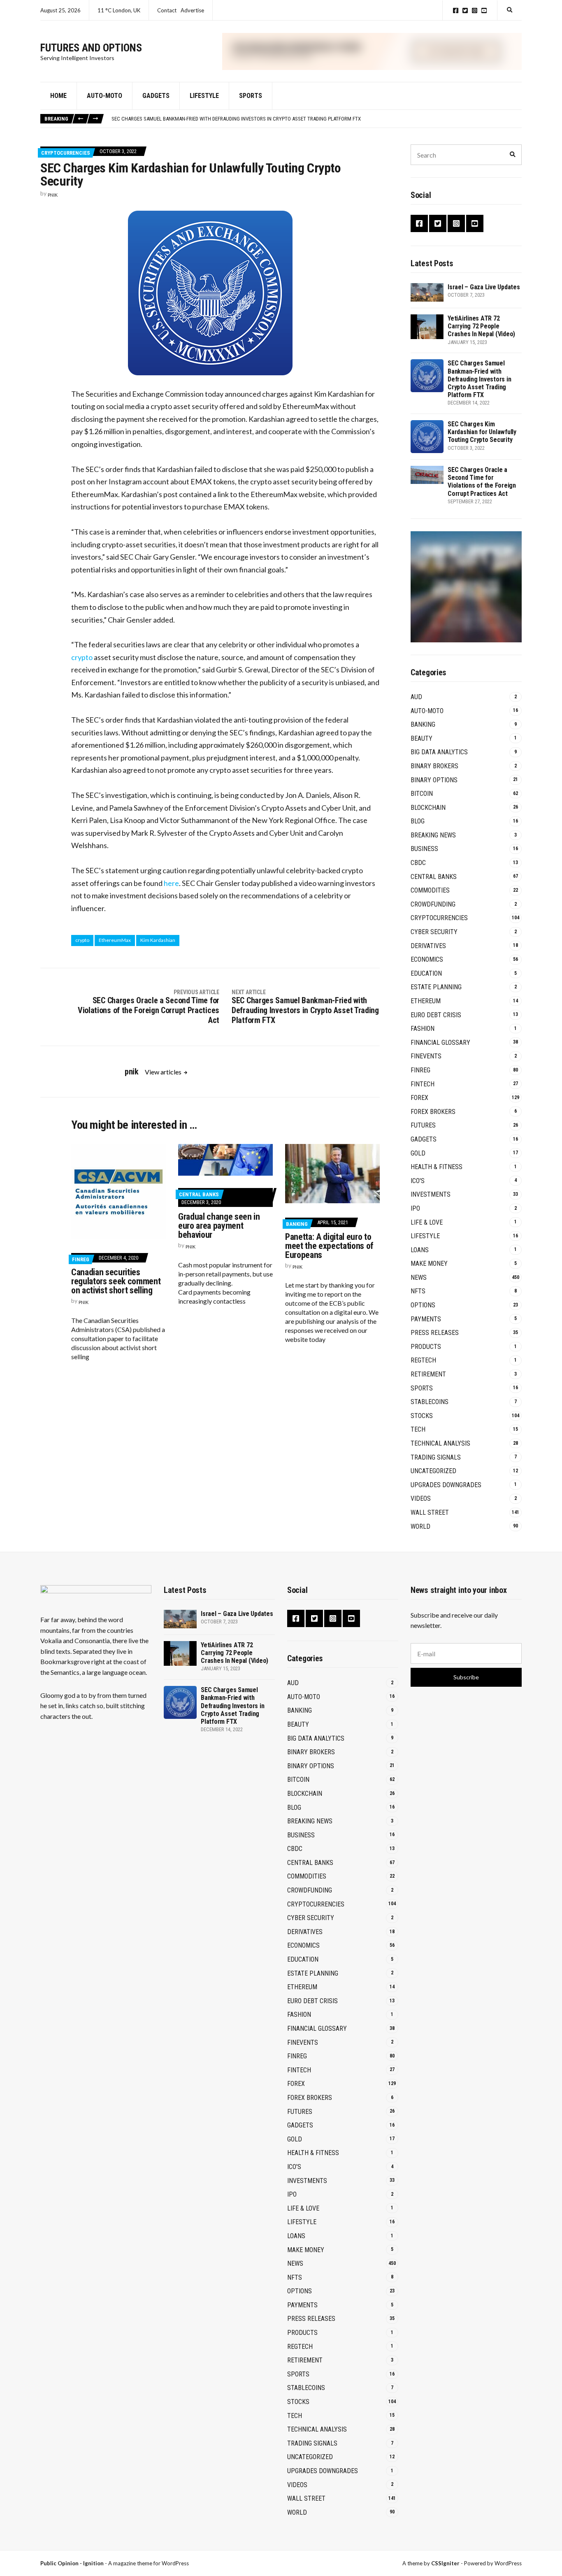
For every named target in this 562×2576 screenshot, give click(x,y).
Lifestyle (204, 96)
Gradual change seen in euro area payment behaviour (219, 1226)
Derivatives (428, 946)
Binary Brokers (434, 766)
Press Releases (435, 1333)
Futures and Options (91, 48)
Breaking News (433, 835)
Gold (418, 1153)
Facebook (456, 10)
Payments (426, 1319)
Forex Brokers (433, 1112)
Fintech (423, 1084)
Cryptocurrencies (66, 153)
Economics (427, 959)
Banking (297, 1224)
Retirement (428, 1374)
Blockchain (428, 808)
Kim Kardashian (158, 940)
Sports (251, 96)
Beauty (421, 738)
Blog (418, 821)
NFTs (418, 1291)
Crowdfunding (433, 904)
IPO (415, 1208)
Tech (418, 1429)
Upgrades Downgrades (446, 1485)
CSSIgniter (445, 2563)
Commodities (430, 890)
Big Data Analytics (439, 752)
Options (423, 1305)
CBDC (418, 863)
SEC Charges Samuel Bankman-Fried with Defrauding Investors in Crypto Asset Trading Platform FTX (236, 119)
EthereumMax (115, 940)
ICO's (418, 1181)
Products (426, 1347)
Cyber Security (434, 932)
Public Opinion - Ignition (72, 2563)
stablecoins (430, 1402)
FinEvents (426, 1056)
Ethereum (426, 1001)
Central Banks (199, 1194)
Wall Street (430, 1512)
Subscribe (466, 1677)
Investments (431, 1194)
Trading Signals (436, 1457)
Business (424, 849)
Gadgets (156, 96)
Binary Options (434, 780)
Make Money (429, 1264)
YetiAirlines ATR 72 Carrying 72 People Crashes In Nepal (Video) (481, 326)
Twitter (465, 10)
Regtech (423, 1360)
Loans (420, 1250)
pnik (53, 195)
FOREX (419, 1098)
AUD (416, 697)
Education (426, 973)
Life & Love (427, 1222)
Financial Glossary (440, 1043)
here (171, 883)
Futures (423, 1125)
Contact (167, 10)
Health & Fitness (437, 1167)
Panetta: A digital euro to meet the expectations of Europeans (329, 1246)
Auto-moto (105, 96)
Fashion (423, 1029)
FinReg (81, 1259)
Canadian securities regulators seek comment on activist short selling (116, 1281)
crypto (82, 657)
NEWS (419, 1278)
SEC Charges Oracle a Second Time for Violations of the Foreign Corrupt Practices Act (482, 482)
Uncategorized (433, 1471)
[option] (316, 119)
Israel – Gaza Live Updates (484, 287)
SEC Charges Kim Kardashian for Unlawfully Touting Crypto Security (482, 432)
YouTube (484, 10)
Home (58, 96)
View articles (164, 1072)
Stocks (422, 1416)
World (420, 1526)
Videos (421, 1498)
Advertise (192, 10)
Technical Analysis (440, 1443)
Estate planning (436, 987)
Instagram (475, 10)
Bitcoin (422, 794)
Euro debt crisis (436, 1015)
